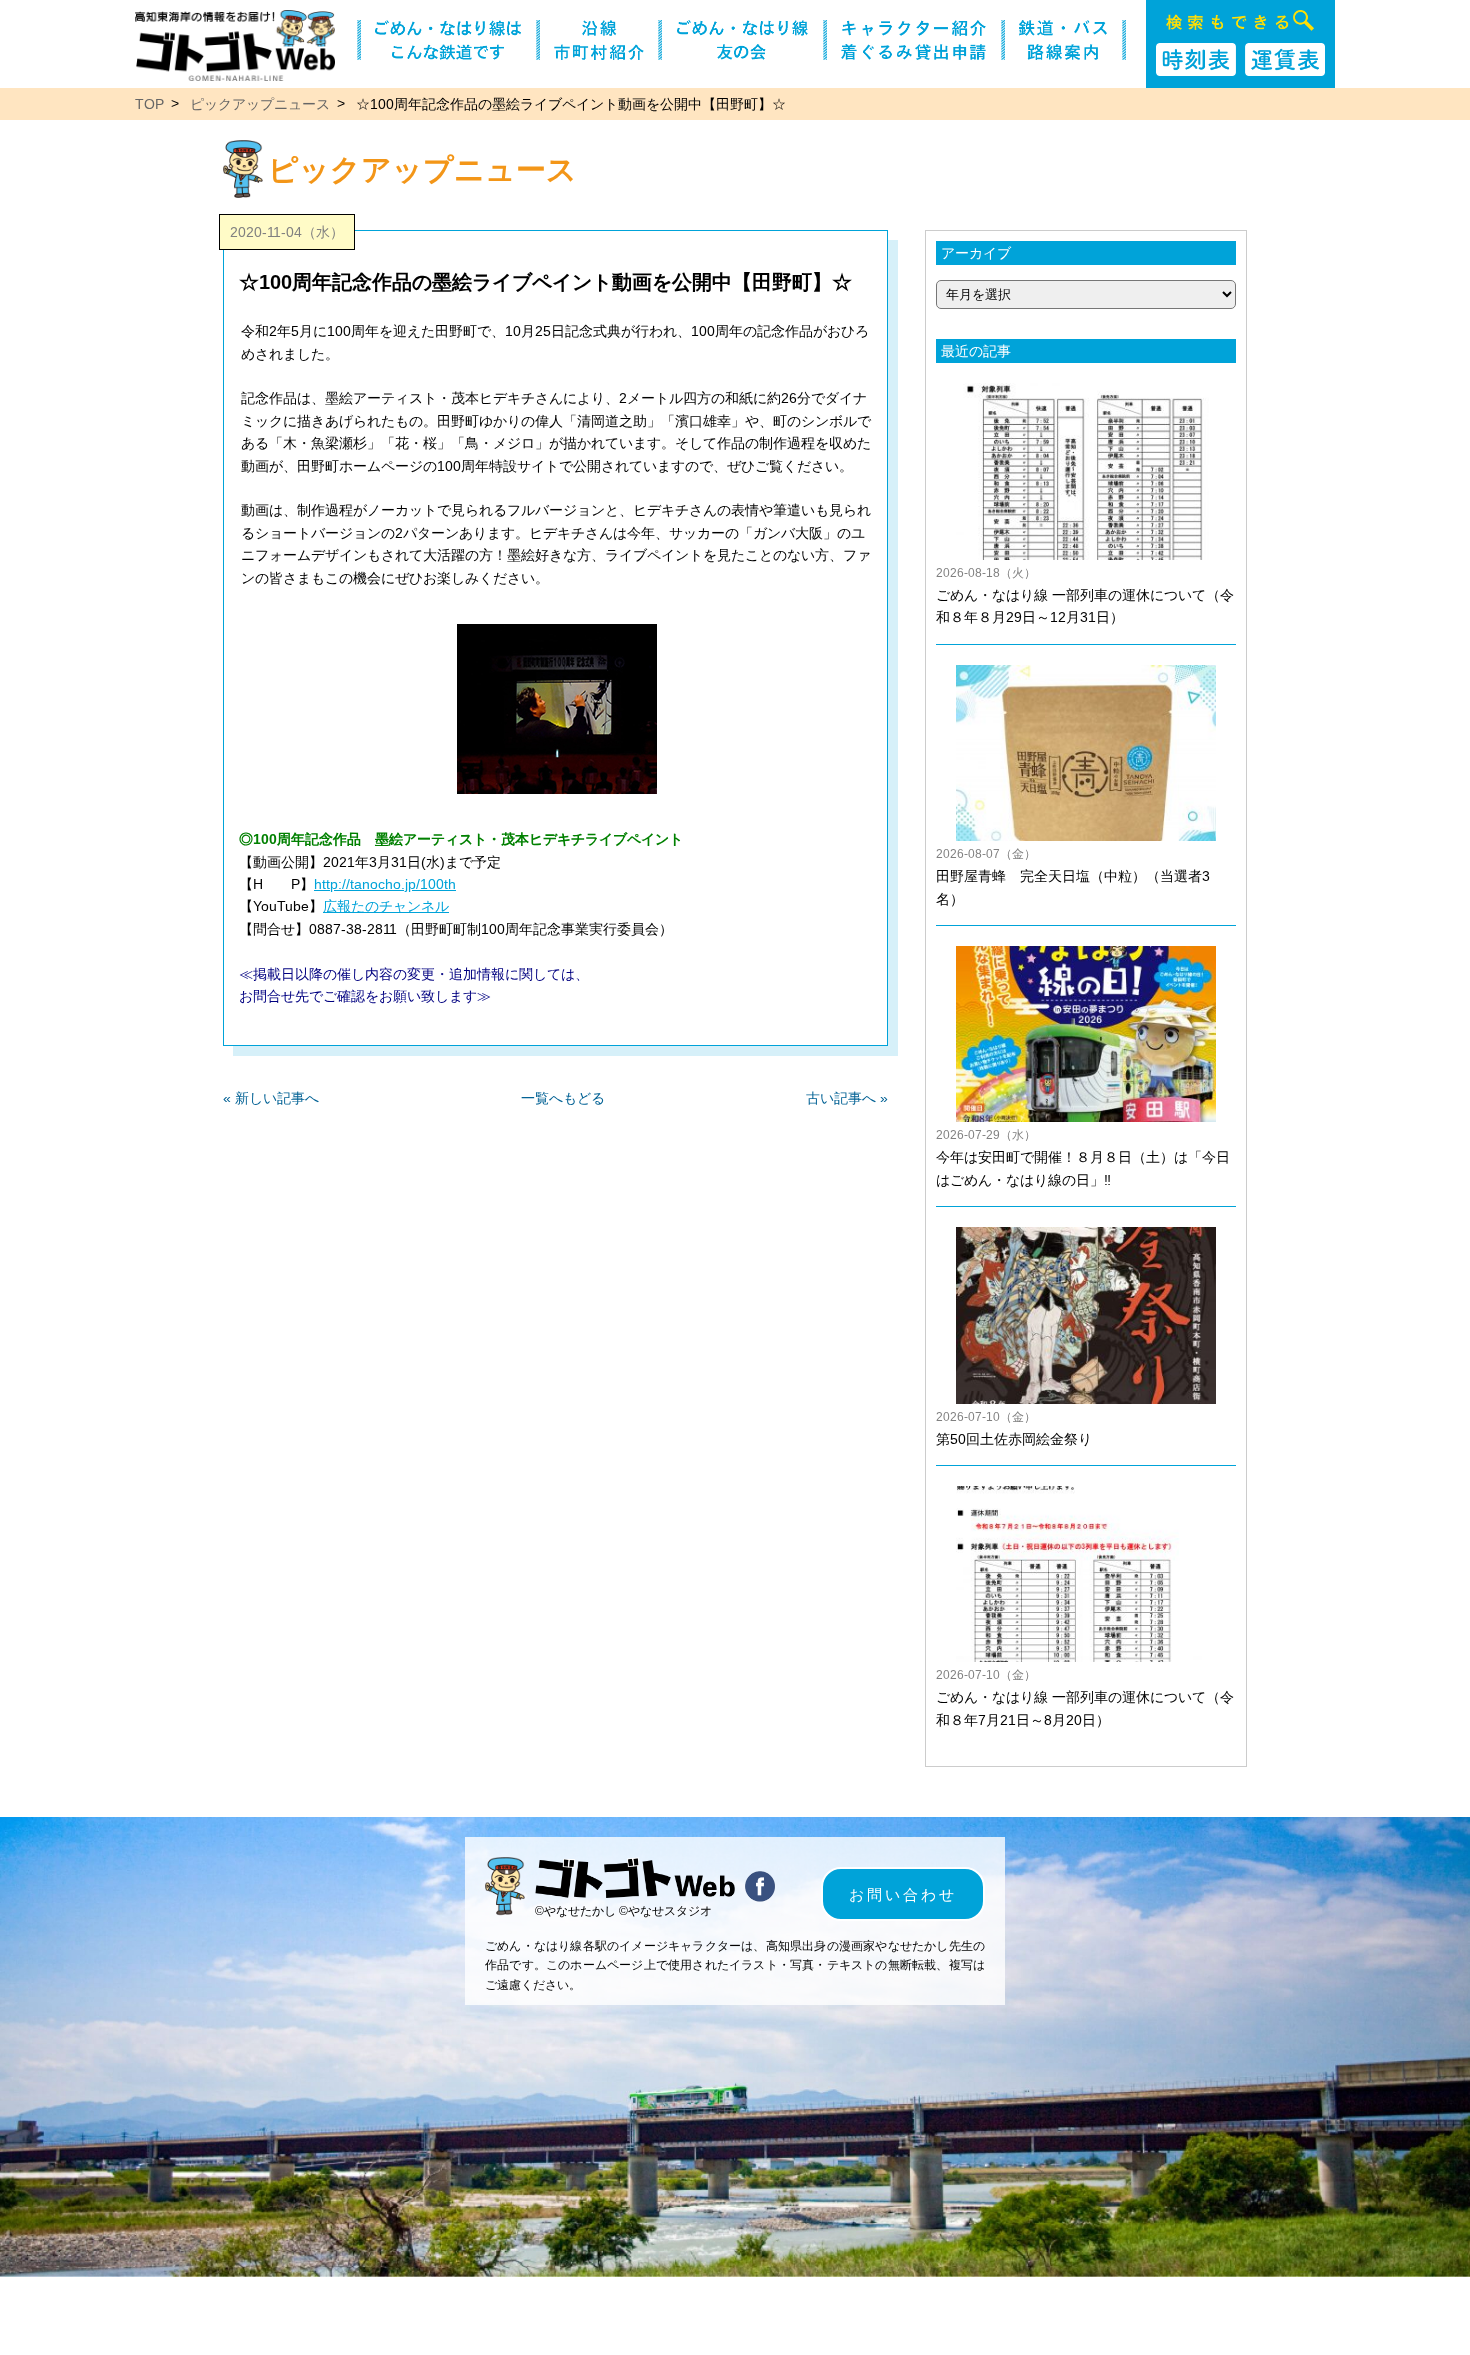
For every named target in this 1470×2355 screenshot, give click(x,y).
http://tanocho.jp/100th (385, 884)
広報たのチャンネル (386, 906)
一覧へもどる (563, 1098)
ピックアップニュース (260, 104)
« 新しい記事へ (271, 1098)
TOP (149, 104)
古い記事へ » (847, 1098)
